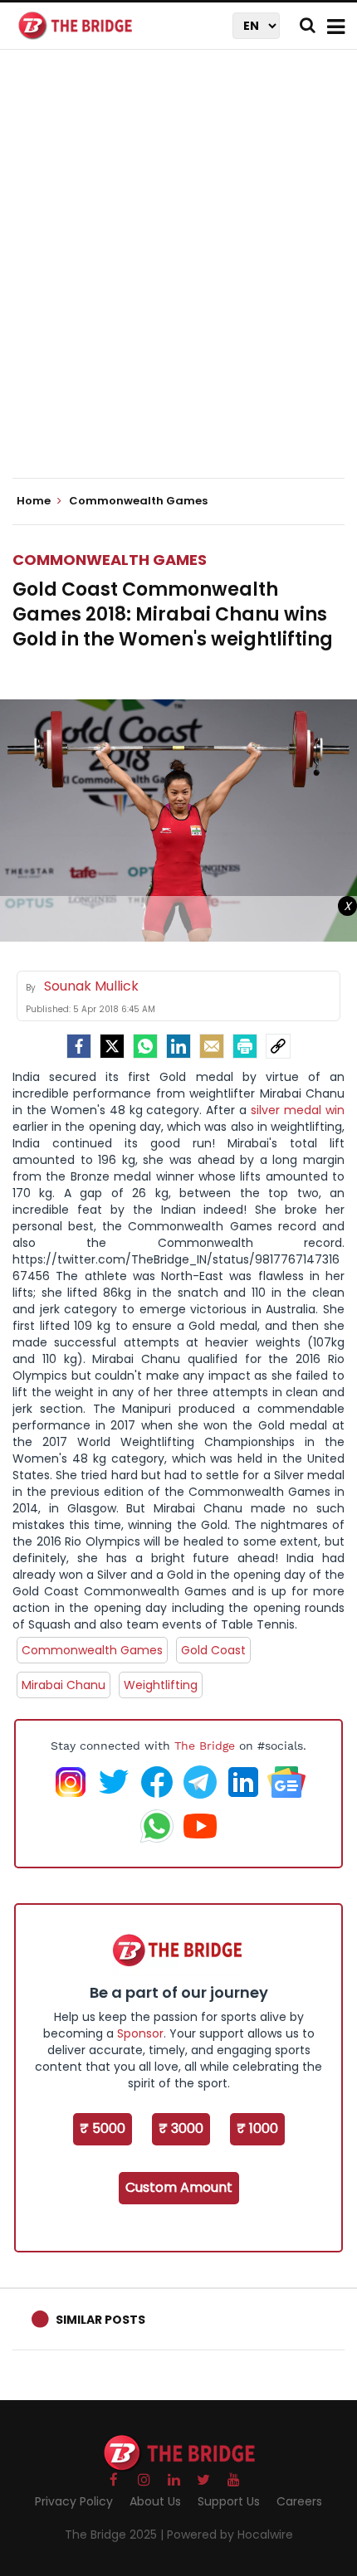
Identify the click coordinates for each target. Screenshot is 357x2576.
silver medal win (298, 1110)
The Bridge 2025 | (116, 2535)
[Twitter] (112, 1046)
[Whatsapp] (145, 1046)
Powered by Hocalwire (230, 2535)
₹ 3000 (181, 2128)
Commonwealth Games (110, 560)
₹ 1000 (257, 2128)
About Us (155, 2501)
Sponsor (140, 2033)
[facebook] (79, 1046)
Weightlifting (161, 1685)
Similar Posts (100, 2320)
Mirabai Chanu (64, 1685)
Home (35, 501)
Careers (299, 2501)
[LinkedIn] (178, 1046)
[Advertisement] (178, 278)
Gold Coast (213, 1650)
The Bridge (205, 1746)
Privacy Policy (74, 2501)
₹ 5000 (103, 2128)
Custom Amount (179, 2187)
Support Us (229, 2501)
